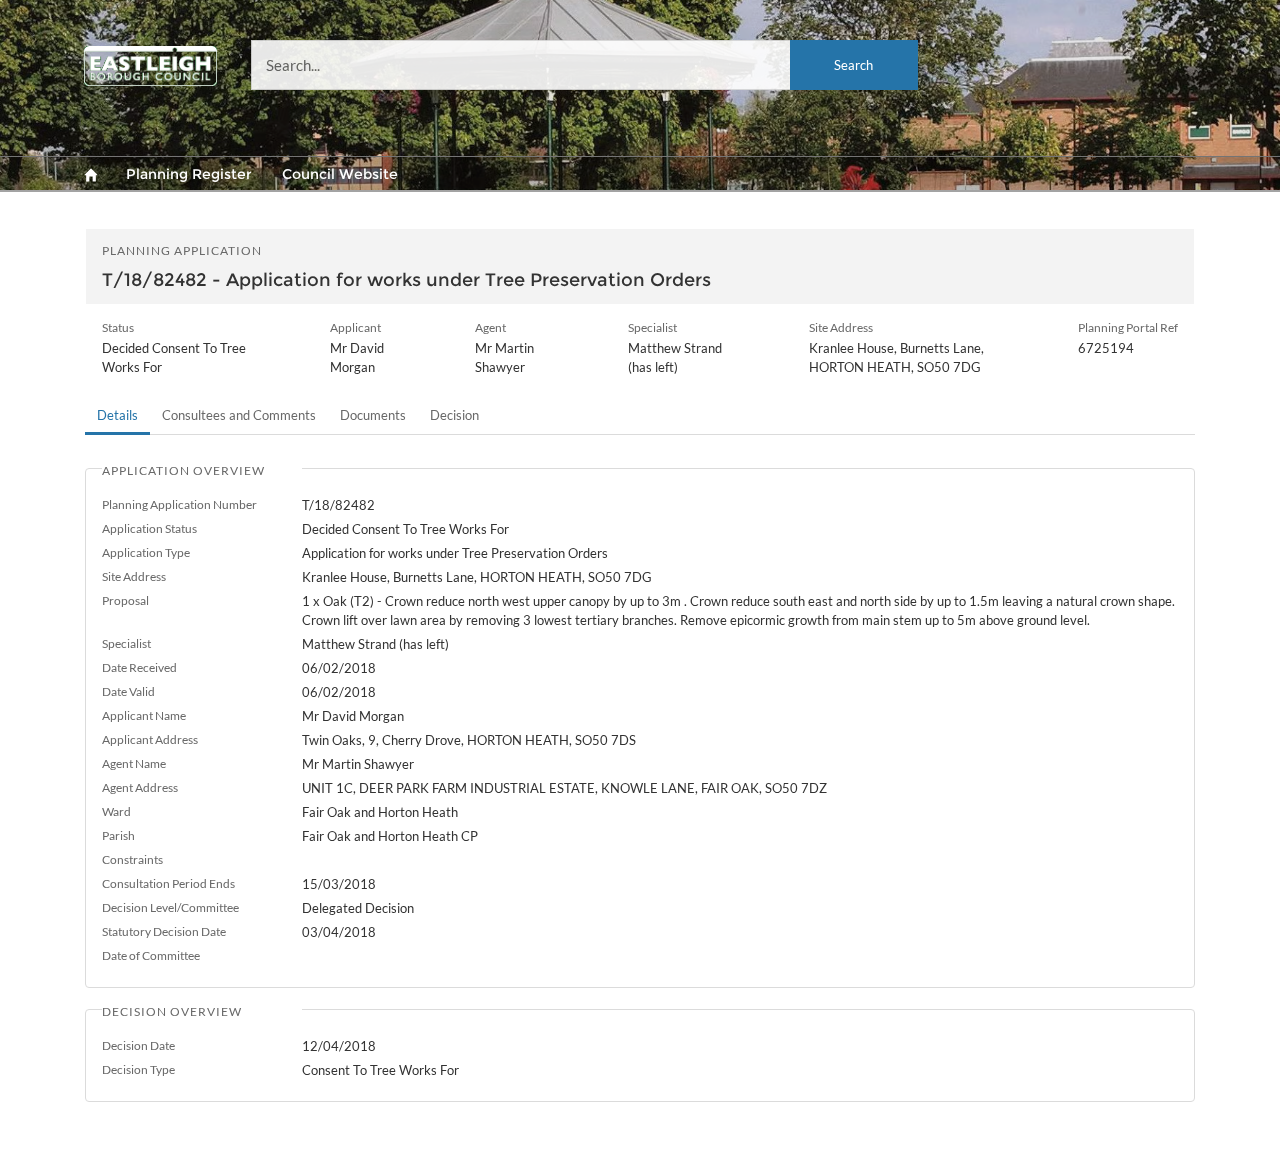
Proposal (125, 600)
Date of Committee (151, 955)
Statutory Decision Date (164, 931)
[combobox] (584, 65)
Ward (116, 811)
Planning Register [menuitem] (189, 174)
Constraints (132, 859)
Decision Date (138, 1045)
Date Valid (128, 691)
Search (853, 65)
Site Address (134, 576)
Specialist (126, 643)
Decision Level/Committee (170, 907)
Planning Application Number (179, 504)
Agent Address (140, 787)
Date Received (139, 667)
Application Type (146, 552)
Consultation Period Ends (168, 883)
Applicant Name (144, 715)
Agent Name (134, 763)
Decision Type (138, 1069)
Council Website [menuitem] (340, 174)
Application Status (149, 528)
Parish (118, 835)
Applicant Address (150, 739)
